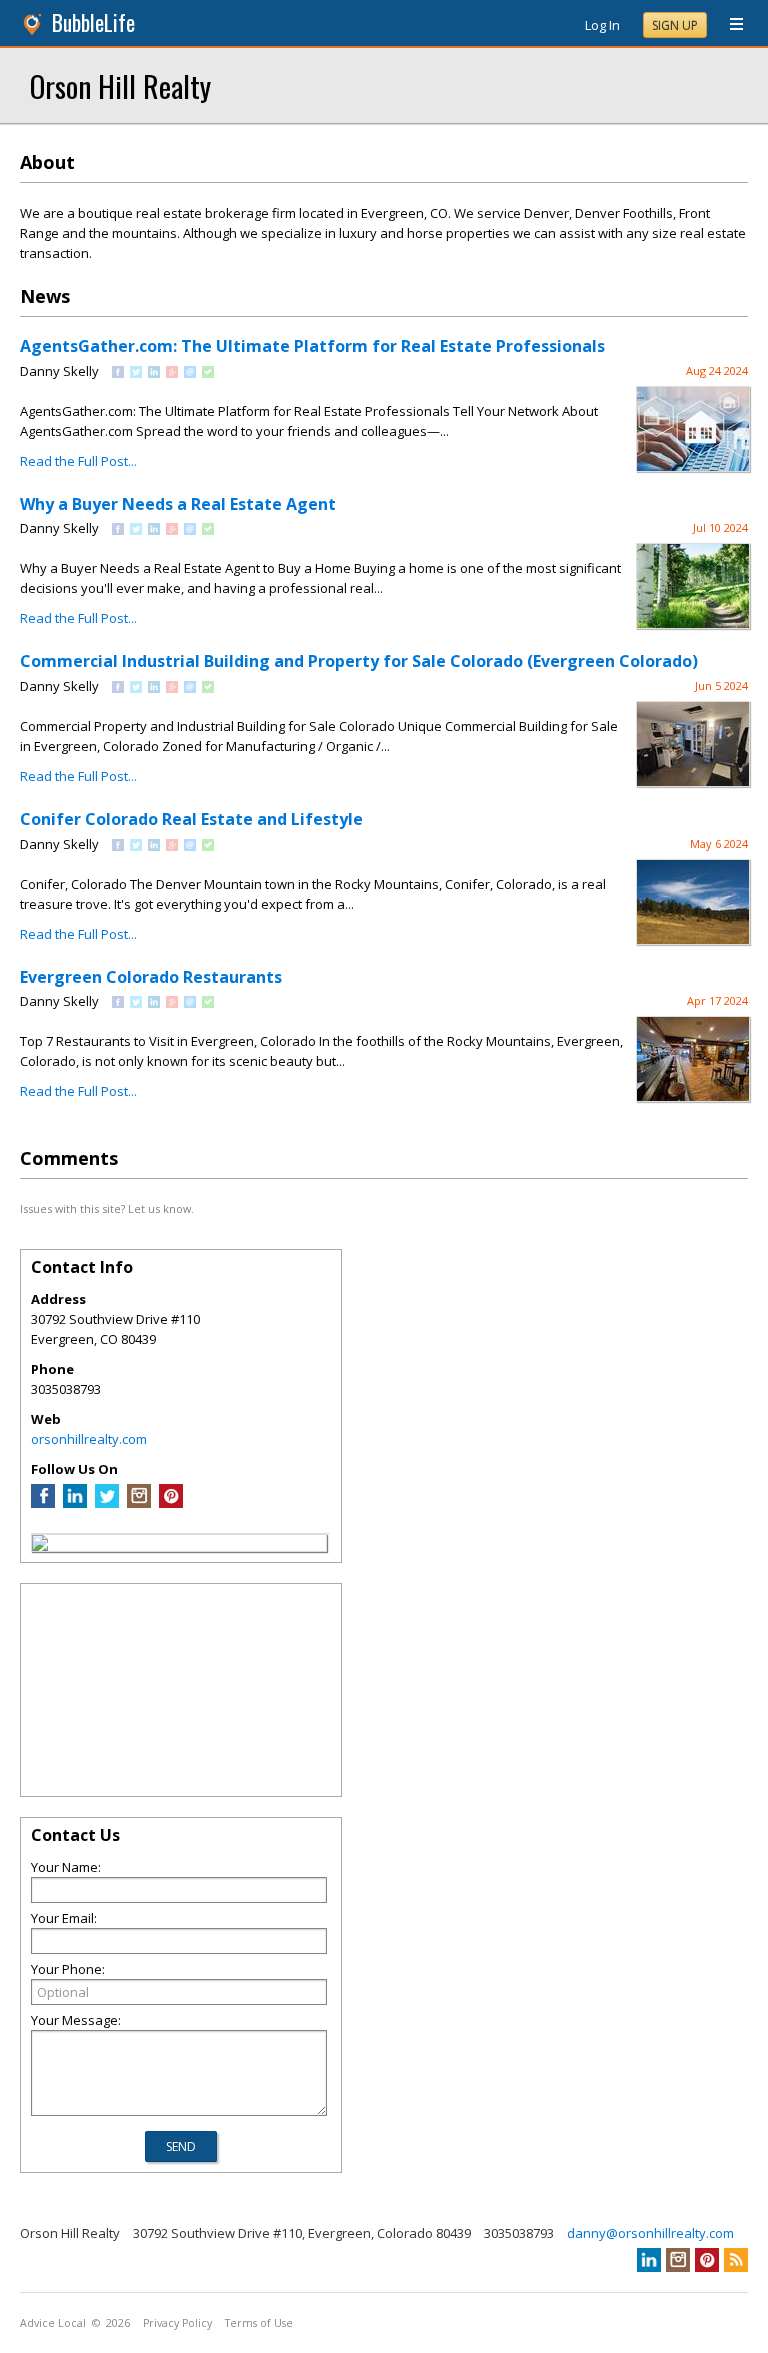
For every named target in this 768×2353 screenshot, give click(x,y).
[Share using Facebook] (118, 373)
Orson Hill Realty (120, 85)
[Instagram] (139, 1503)
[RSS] (736, 2260)
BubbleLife (93, 22)
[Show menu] (729, 25)
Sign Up (675, 25)
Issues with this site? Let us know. (107, 1208)
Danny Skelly (59, 371)
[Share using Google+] (172, 373)
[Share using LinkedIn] (154, 373)
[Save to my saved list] (208, 373)
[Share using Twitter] (136, 373)
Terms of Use (259, 2323)
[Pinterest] (171, 1503)
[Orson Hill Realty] (40, 1546)
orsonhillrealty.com (89, 1439)
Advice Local (53, 2323)
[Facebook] (43, 1503)
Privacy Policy (177, 2323)
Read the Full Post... (78, 461)
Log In (602, 25)
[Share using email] (190, 373)
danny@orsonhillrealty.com (650, 2233)
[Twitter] (107, 1503)
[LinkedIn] (75, 1503)
